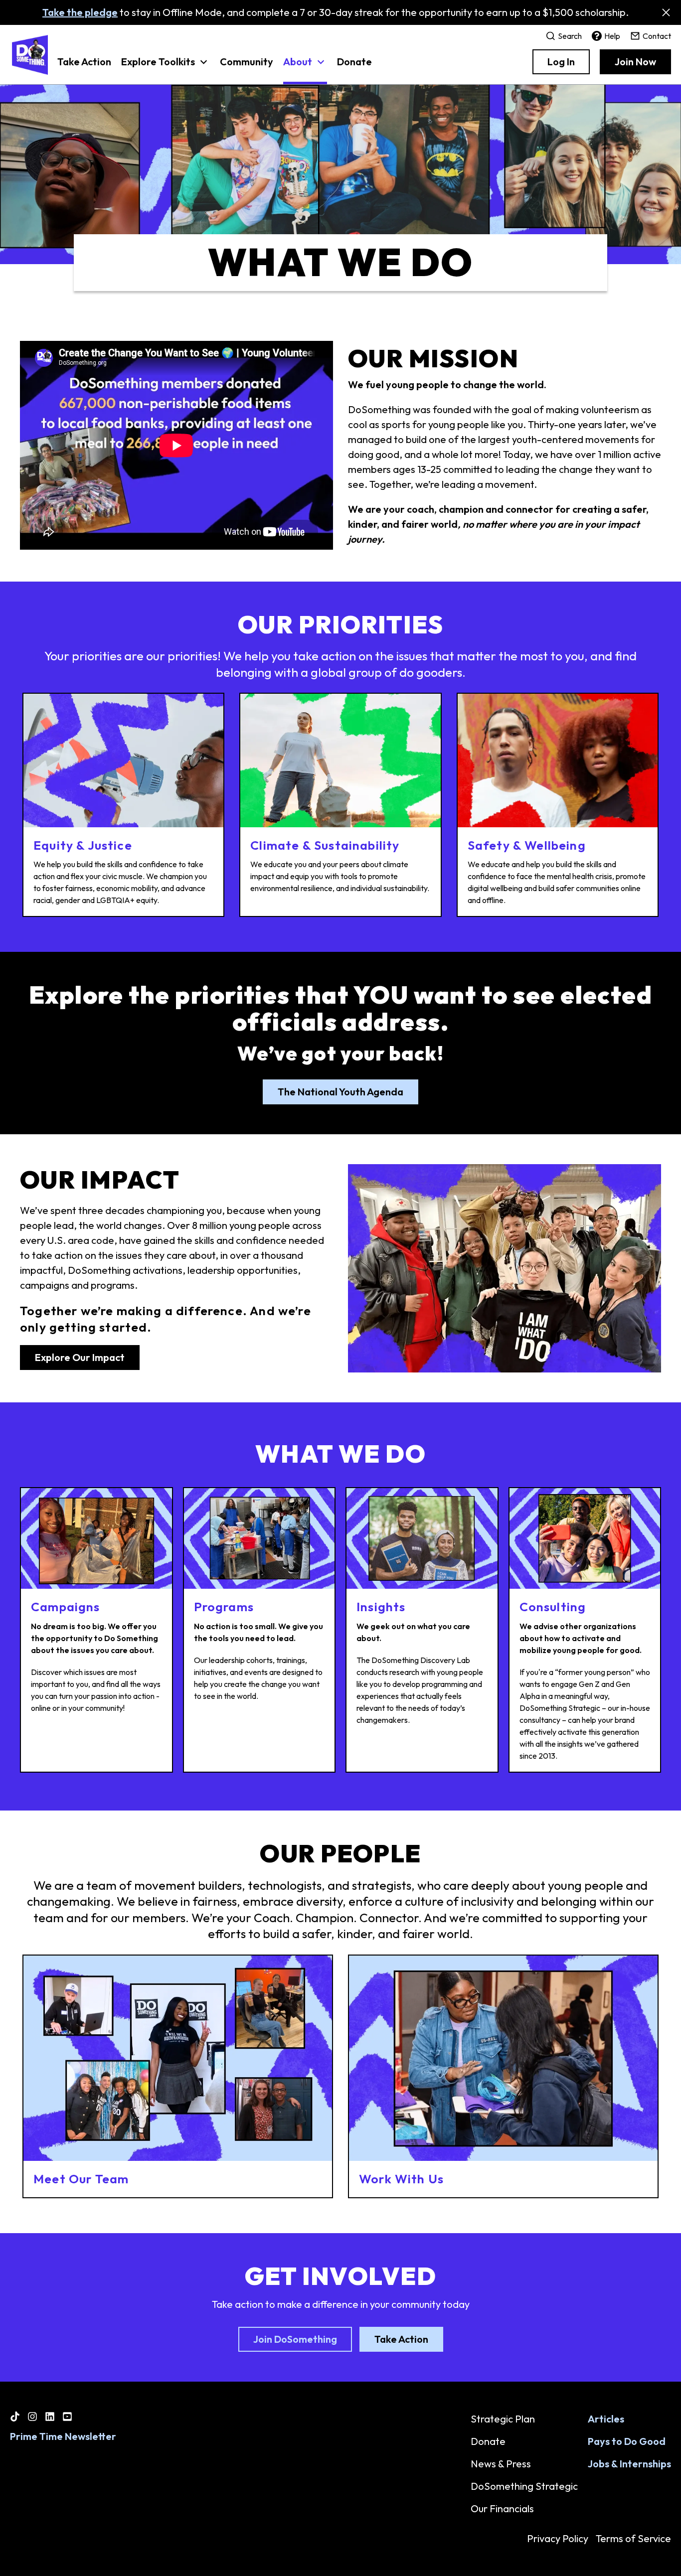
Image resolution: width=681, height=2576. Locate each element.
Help (612, 36)
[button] (166, 67)
